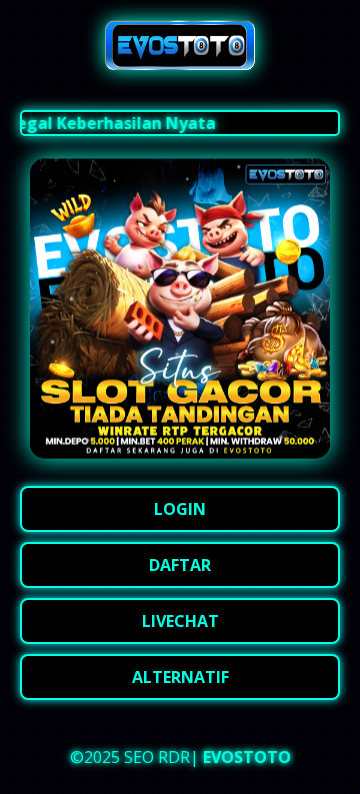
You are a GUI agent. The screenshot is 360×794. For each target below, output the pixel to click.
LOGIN (180, 509)
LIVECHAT (180, 621)
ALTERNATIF (180, 677)
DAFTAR (180, 565)
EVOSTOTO (247, 757)
